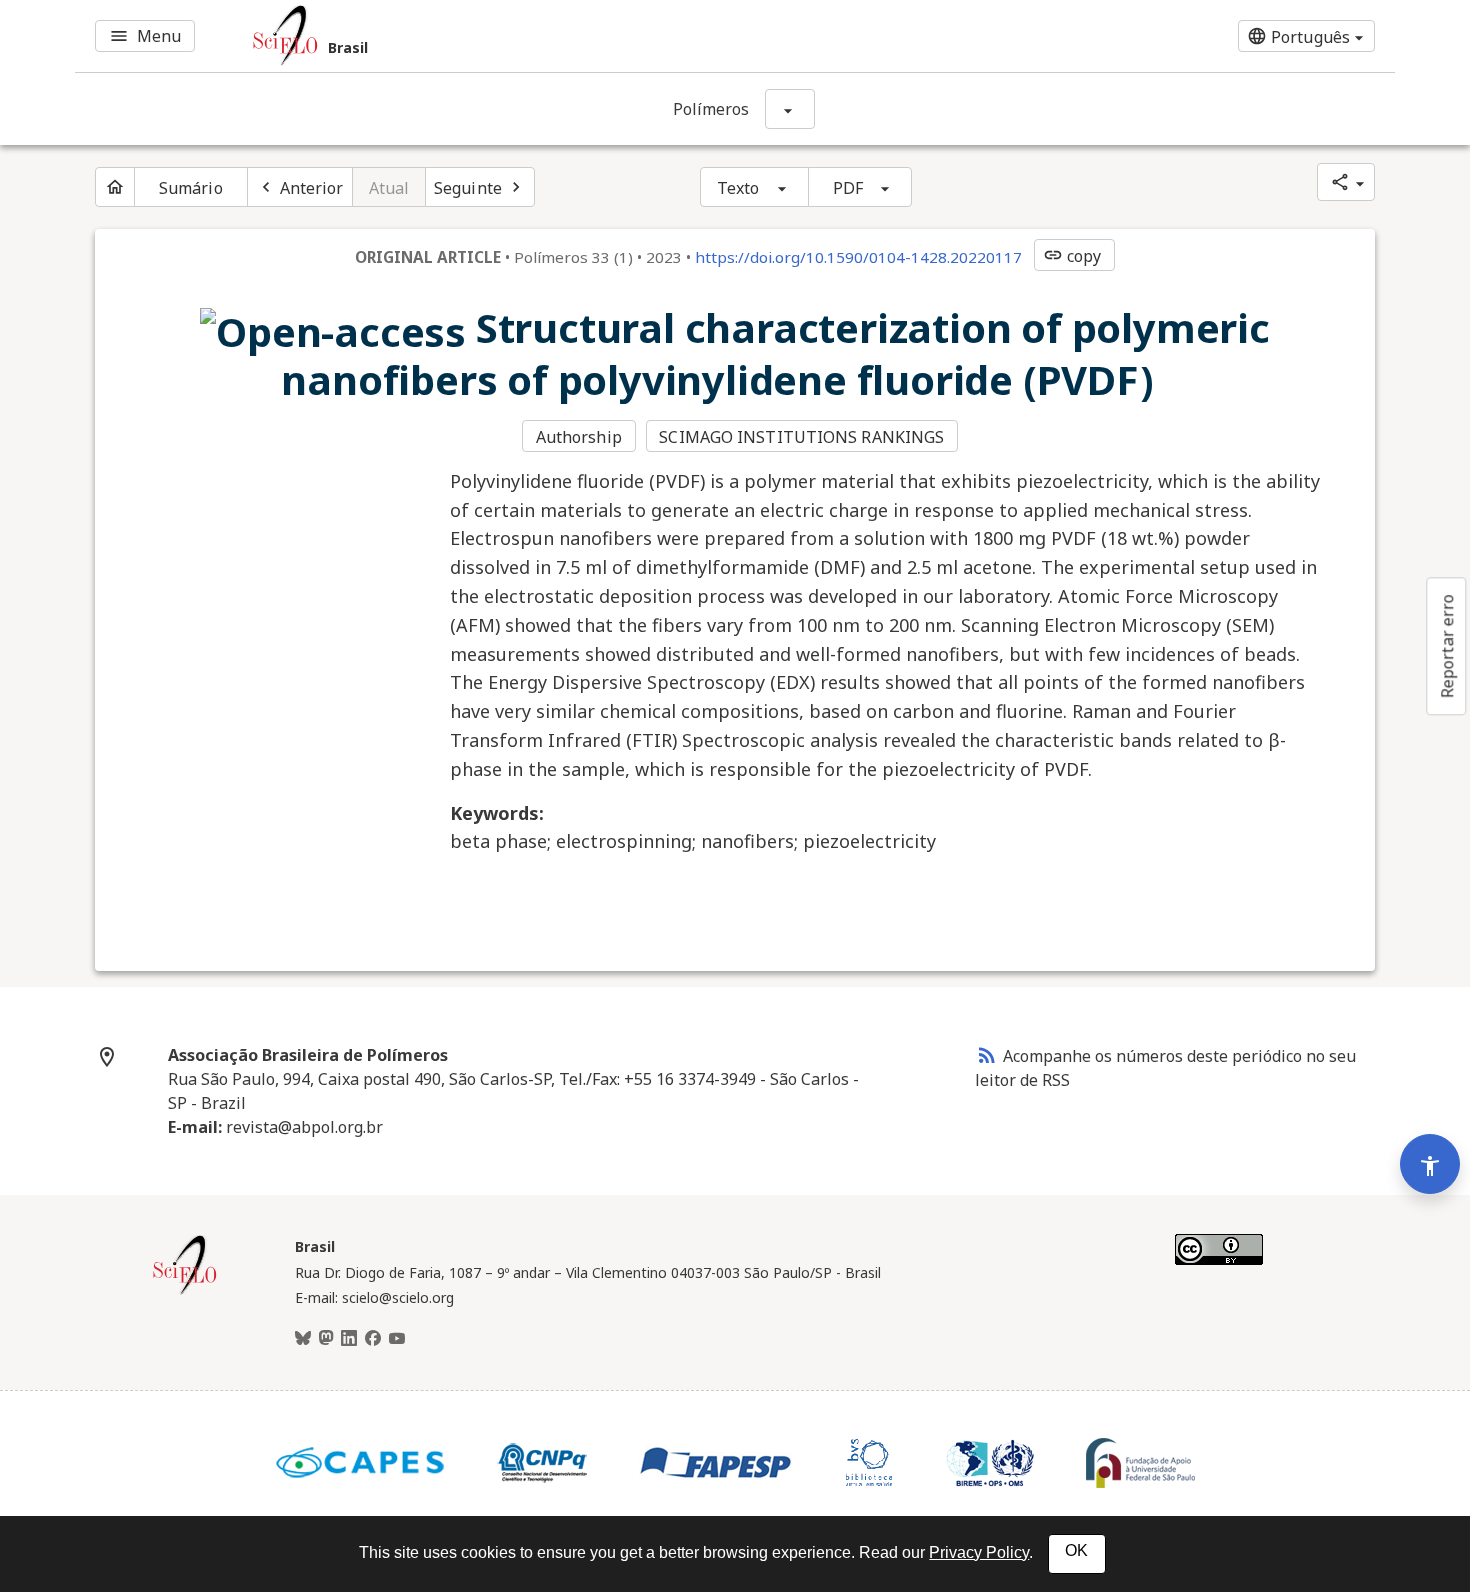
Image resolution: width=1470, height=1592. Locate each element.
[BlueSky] (303, 1339)
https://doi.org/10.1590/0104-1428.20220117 (858, 257)
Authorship (579, 437)
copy (1072, 256)
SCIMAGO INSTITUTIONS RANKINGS (801, 437)
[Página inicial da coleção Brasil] (185, 1292)
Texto (738, 188)
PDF (848, 188)
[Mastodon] (326, 1339)
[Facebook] (373, 1339)
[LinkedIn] (349, 1339)
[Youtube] (397, 1339)
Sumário (191, 188)
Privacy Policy (979, 1552)
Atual (389, 188)
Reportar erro (1447, 646)
